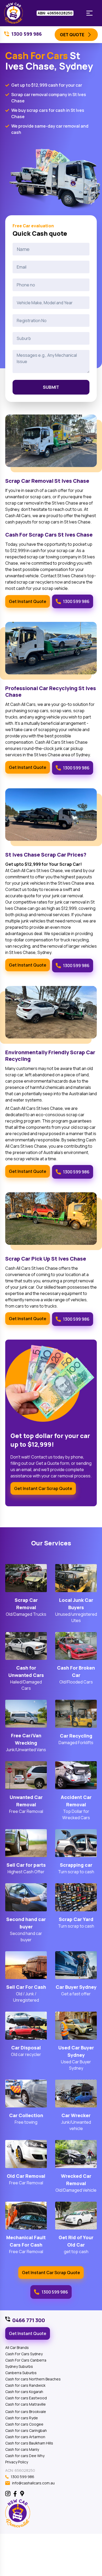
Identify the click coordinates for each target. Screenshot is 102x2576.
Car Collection (26, 2115)
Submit (51, 387)
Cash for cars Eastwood (26, 2398)
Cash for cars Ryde (22, 2418)
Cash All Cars (23, 704)
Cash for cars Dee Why (25, 2456)
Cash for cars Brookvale (26, 2412)
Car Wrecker (76, 2115)
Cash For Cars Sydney (24, 2354)
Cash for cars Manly (22, 2449)
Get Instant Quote (28, 601)
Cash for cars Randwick (25, 2385)
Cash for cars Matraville (25, 2404)
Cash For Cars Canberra (26, 2360)
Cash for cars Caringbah (26, 2430)
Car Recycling (76, 1736)
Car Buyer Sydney (76, 1987)
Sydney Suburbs (19, 2366)
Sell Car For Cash (26, 1987)
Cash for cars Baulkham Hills (29, 2443)
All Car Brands (17, 2347)
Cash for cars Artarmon (25, 2437)
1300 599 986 (76, 601)
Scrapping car (76, 1865)
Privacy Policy (17, 2462)
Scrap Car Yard (76, 1919)
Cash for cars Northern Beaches (33, 2379)
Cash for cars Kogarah (24, 2392)
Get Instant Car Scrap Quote (43, 1488)
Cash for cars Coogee (24, 2424)
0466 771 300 (29, 2320)
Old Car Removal (26, 2176)
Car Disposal (26, 2048)
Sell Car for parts (26, 1865)
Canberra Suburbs (21, 2373)
